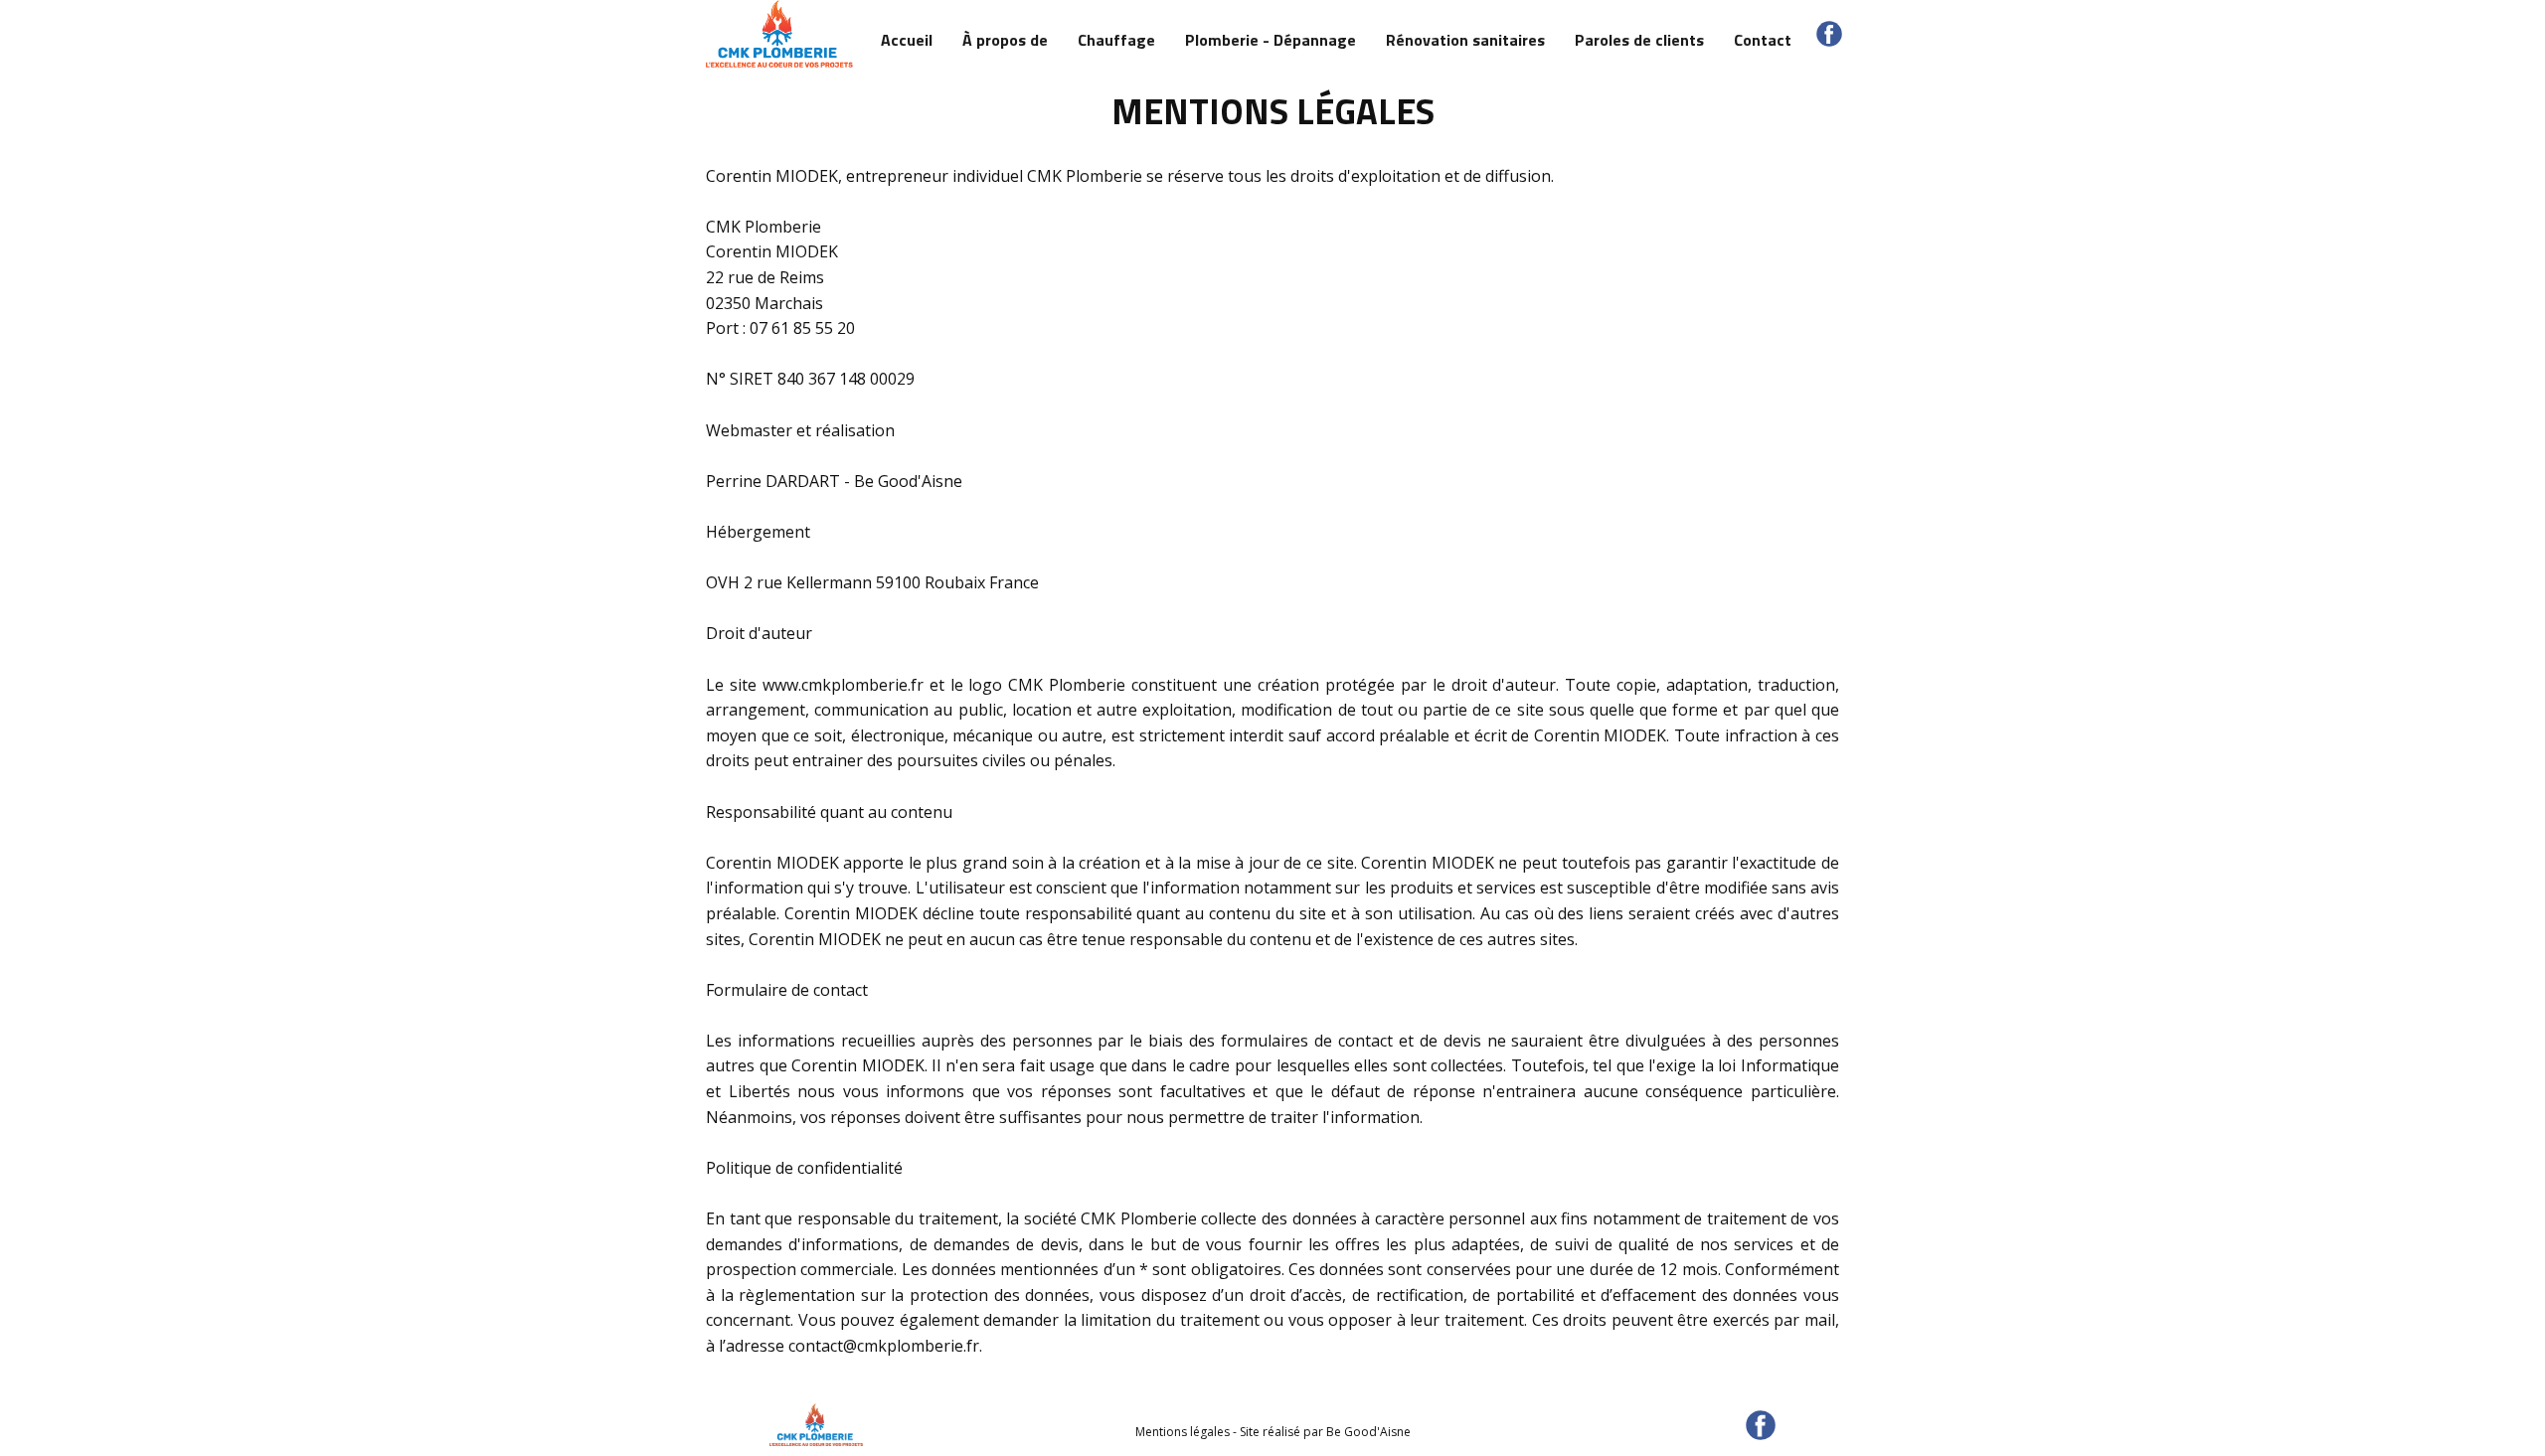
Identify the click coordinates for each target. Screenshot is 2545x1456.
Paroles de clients (1639, 40)
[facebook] (1829, 34)
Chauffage (1116, 40)
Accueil (907, 40)
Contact (1763, 40)
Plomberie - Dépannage (1271, 40)
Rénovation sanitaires (1465, 40)
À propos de (1005, 40)
